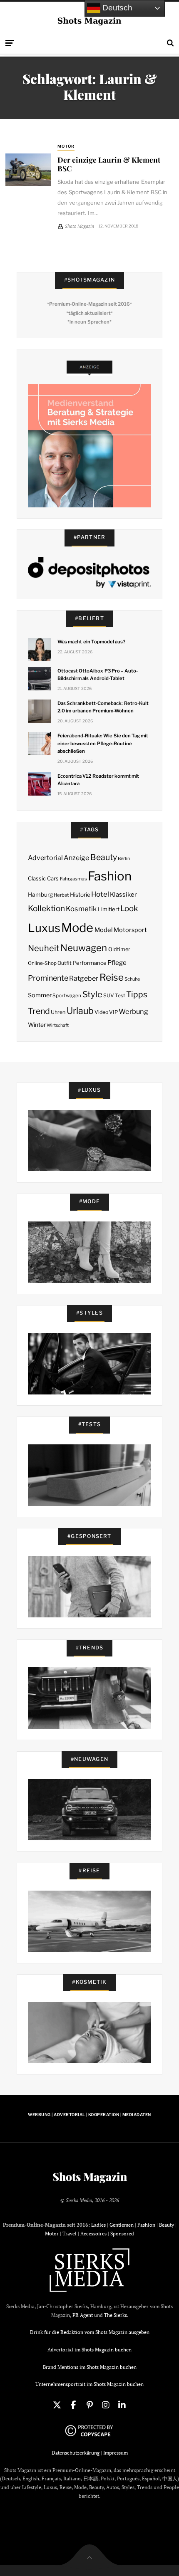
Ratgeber (84, 978)
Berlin (124, 859)
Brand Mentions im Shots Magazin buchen (90, 2367)
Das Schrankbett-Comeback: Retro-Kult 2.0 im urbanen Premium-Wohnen (103, 707)
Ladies (98, 2225)
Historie (80, 895)
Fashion (110, 876)
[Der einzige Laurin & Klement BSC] (28, 170)
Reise (112, 977)
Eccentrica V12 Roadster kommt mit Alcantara (98, 780)
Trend (39, 1011)
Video (101, 1012)
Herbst (61, 895)
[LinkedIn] (122, 2405)
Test (120, 995)
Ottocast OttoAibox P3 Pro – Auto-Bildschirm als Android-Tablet (98, 675)
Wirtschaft (58, 1025)
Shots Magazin (90, 2177)
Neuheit (44, 948)
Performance (90, 963)
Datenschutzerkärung (76, 2453)
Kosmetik (81, 909)
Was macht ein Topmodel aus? (91, 642)
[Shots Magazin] (90, 21)
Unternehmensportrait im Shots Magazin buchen (89, 2384)
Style (92, 994)
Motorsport (130, 930)
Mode (77, 928)
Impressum (116, 2453)
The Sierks (116, 2315)
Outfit (65, 963)
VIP (113, 1012)
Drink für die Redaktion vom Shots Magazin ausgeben (90, 2332)
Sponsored (122, 2234)
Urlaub (80, 1011)
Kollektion (46, 909)
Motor (66, 146)
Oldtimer (119, 949)
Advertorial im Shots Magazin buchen (89, 2350)
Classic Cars (43, 878)
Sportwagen (67, 995)
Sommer (40, 995)
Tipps (137, 994)
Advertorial (45, 858)
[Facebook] (73, 2405)
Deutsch (116, 8)
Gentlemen (122, 2225)
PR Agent (83, 2315)
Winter (37, 1025)
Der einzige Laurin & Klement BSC (109, 164)
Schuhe (132, 979)
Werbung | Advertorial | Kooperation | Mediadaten (89, 2115)
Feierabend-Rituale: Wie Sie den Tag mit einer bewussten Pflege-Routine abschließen (103, 743)
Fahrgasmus (73, 879)
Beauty (104, 857)
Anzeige (76, 858)
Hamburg (40, 895)
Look (129, 909)
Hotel (100, 894)
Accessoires (93, 2234)
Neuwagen (84, 948)
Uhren (58, 1012)
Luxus (44, 928)
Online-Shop (42, 963)
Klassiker (123, 895)
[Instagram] (106, 2405)
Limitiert (109, 909)
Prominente (48, 978)
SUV (109, 995)
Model (104, 930)
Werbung (133, 1011)
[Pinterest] (89, 2405)
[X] (57, 2405)
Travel (70, 2234)
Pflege (117, 963)
